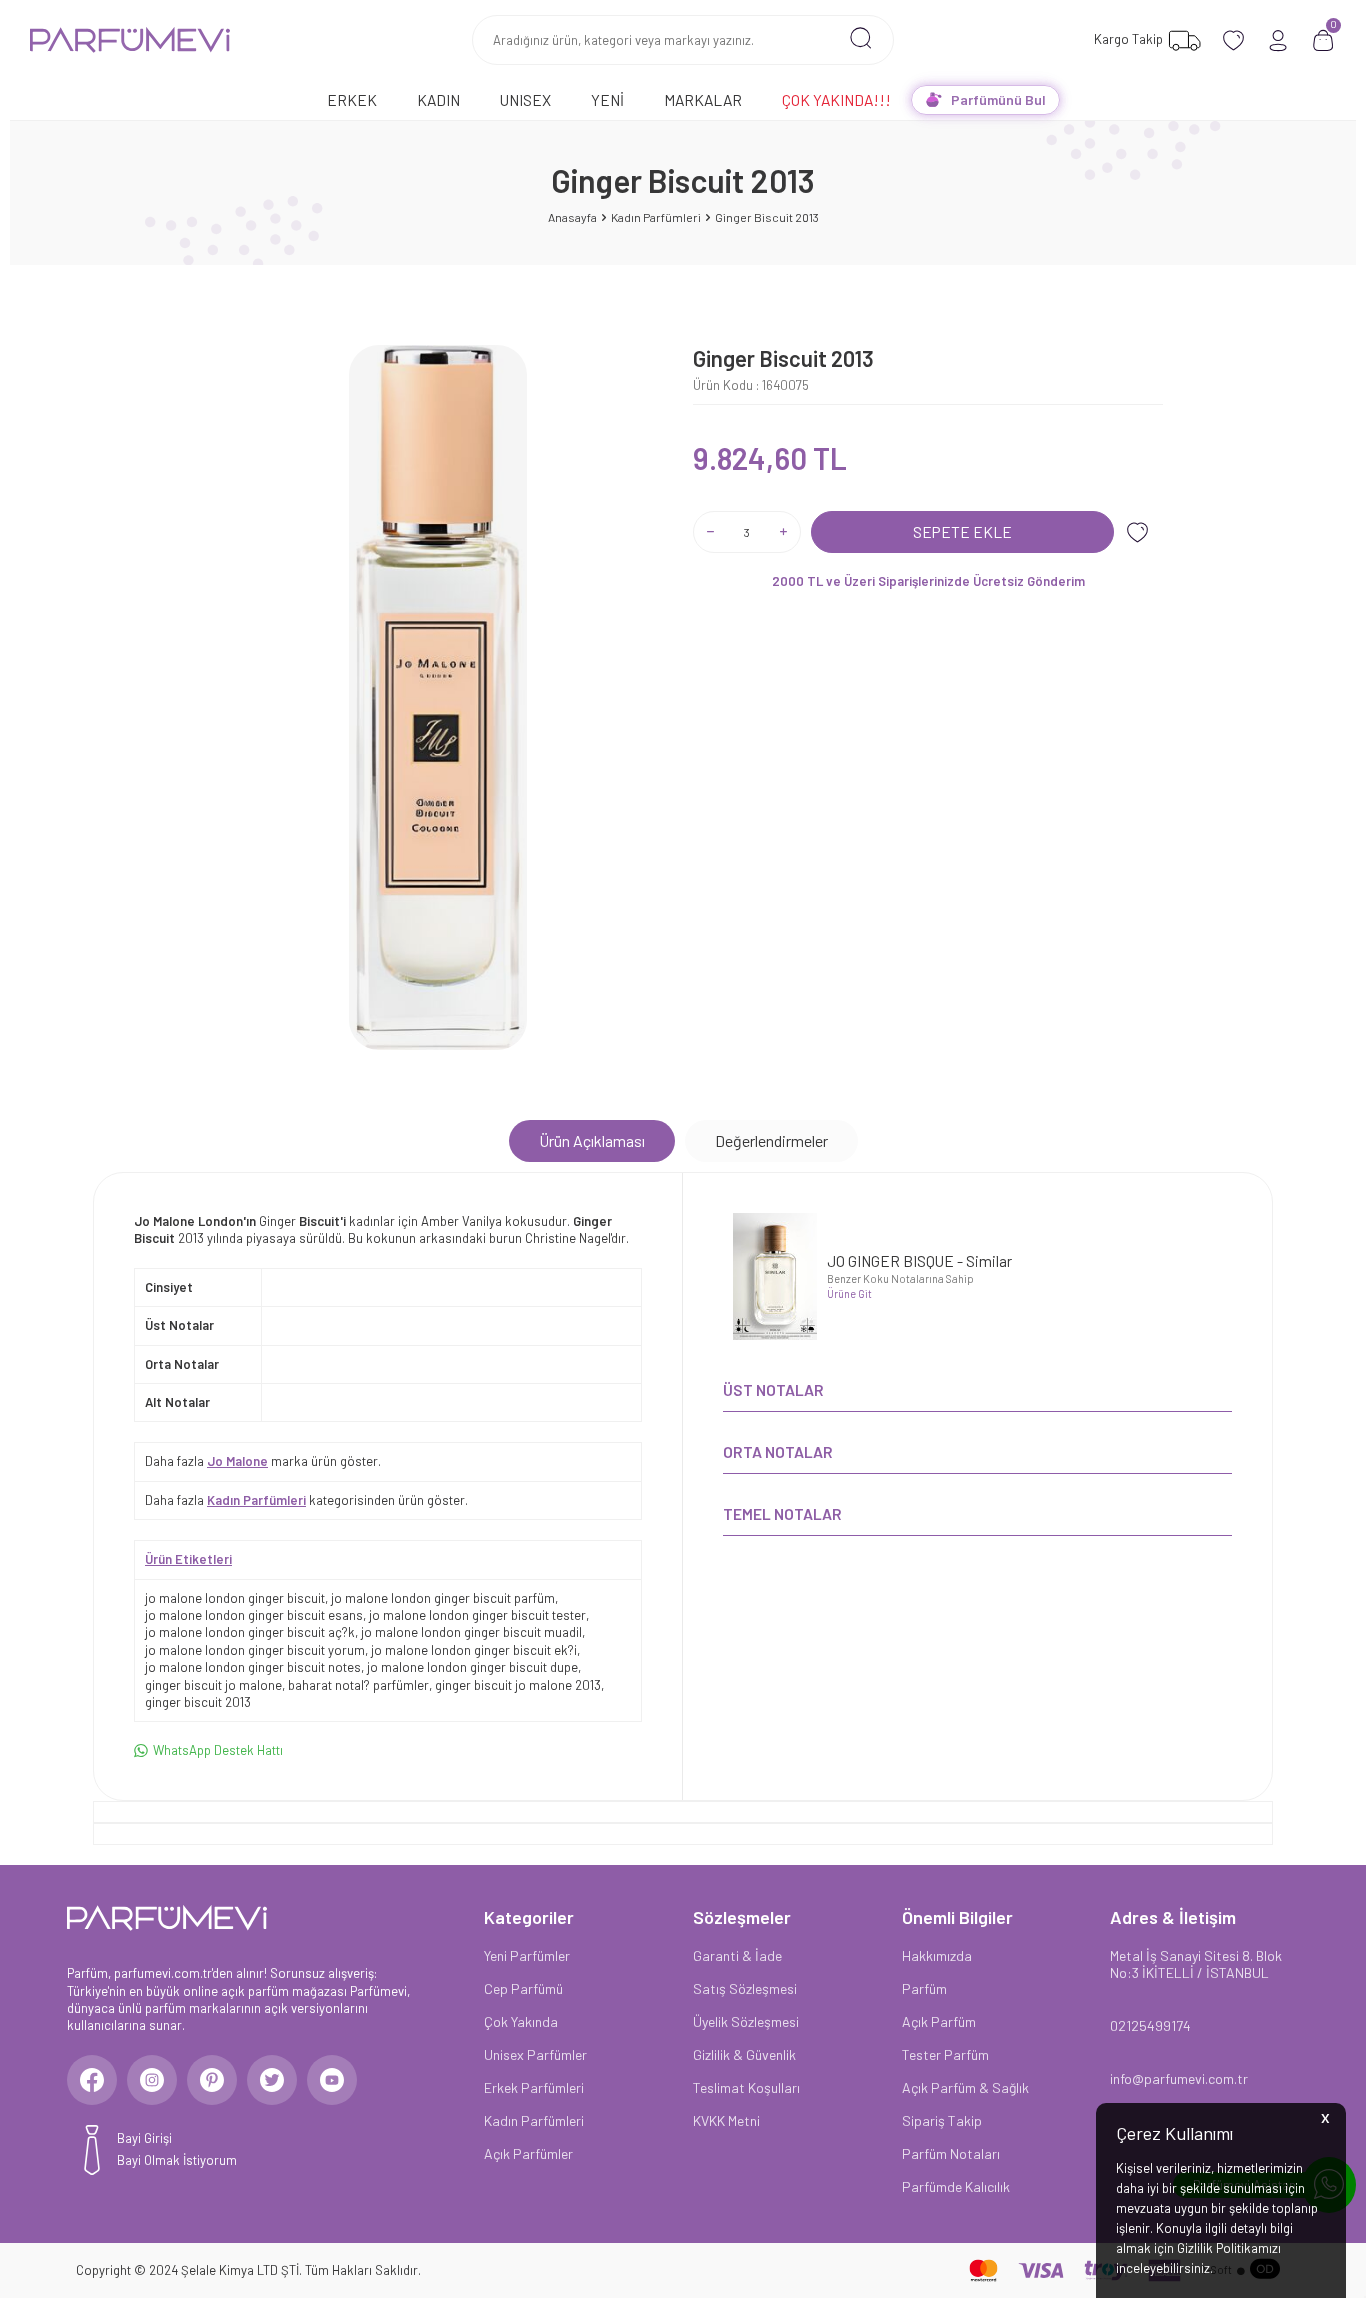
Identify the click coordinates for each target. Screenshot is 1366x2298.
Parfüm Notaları (951, 2153)
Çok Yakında (521, 2021)
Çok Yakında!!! (836, 99)
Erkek (352, 99)
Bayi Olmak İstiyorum (177, 2160)
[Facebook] (92, 2080)
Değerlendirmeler (771, 1140)
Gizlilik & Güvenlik (744, 2054)
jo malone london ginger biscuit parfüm (443, 1598)
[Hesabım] (1278, 40)
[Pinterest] (212, 2080)
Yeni (607, 99)
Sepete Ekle (962, 531)
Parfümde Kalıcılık (956, 2186)
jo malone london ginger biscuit (235, 1598)
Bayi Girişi (144, 2138)
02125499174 (1150, 2025)
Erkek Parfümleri (534, 2087)
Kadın (438, 99)
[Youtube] (332, 2080)
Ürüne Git (849, 1293)
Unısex (525, 99)
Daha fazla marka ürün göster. (263, 1461)
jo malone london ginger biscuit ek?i (474, 1650)
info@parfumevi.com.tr (1179, 2078)
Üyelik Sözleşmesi (746, 2021)
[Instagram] (152, 2080)
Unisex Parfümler (535, 2054)
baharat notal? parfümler (358, 1685)
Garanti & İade (737, 1955)
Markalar (703, 99)
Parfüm (924, 1988)
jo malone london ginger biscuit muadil (471, 1632)
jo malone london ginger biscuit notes (253, 1667)
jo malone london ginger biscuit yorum (255, 1650)
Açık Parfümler (528, 2153)
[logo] (130, 40)
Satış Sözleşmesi (745, 1988)
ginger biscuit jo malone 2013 (518, 1685)
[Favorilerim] (1233, 40)
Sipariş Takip (942, 2120)
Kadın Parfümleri (656, 217)
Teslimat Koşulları (746, 2087)
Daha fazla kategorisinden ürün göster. (306, 1500)
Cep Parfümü (523, 1988)
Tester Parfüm (945, 2054)
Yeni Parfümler (527, 1955)
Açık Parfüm (939, 2021)
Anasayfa (572, 217)
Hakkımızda (937, 1955)
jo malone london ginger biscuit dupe (472, 1667)
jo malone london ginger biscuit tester (477, 1615)
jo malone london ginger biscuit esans (254, 1615)
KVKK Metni (726, 2120)
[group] (438, 697)
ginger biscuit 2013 (198, 1702)
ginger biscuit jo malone (213, 1685)
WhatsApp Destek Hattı (218, 1750)
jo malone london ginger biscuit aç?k (250, 1632)
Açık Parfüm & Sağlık (965, 2087)
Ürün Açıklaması (592, 1140)
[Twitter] (272, 2080)
